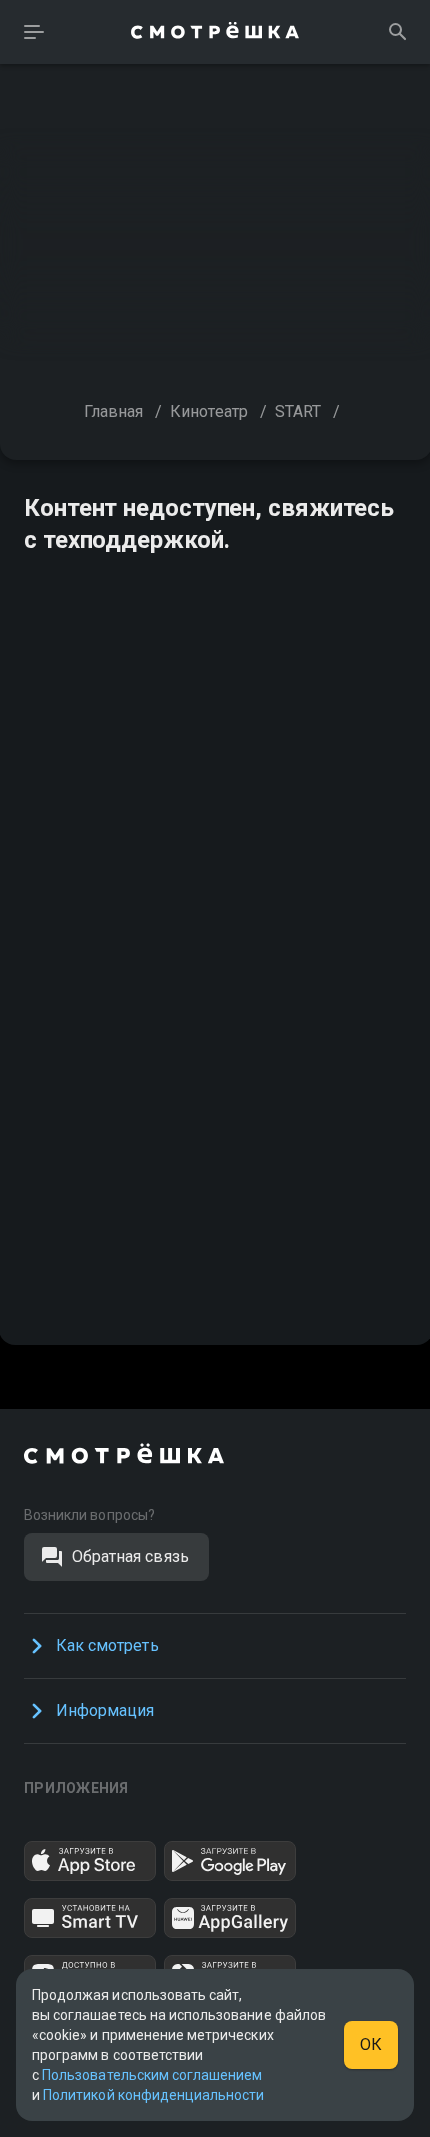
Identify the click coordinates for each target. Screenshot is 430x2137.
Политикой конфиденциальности (153, 2095)
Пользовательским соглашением (152, 2075)
